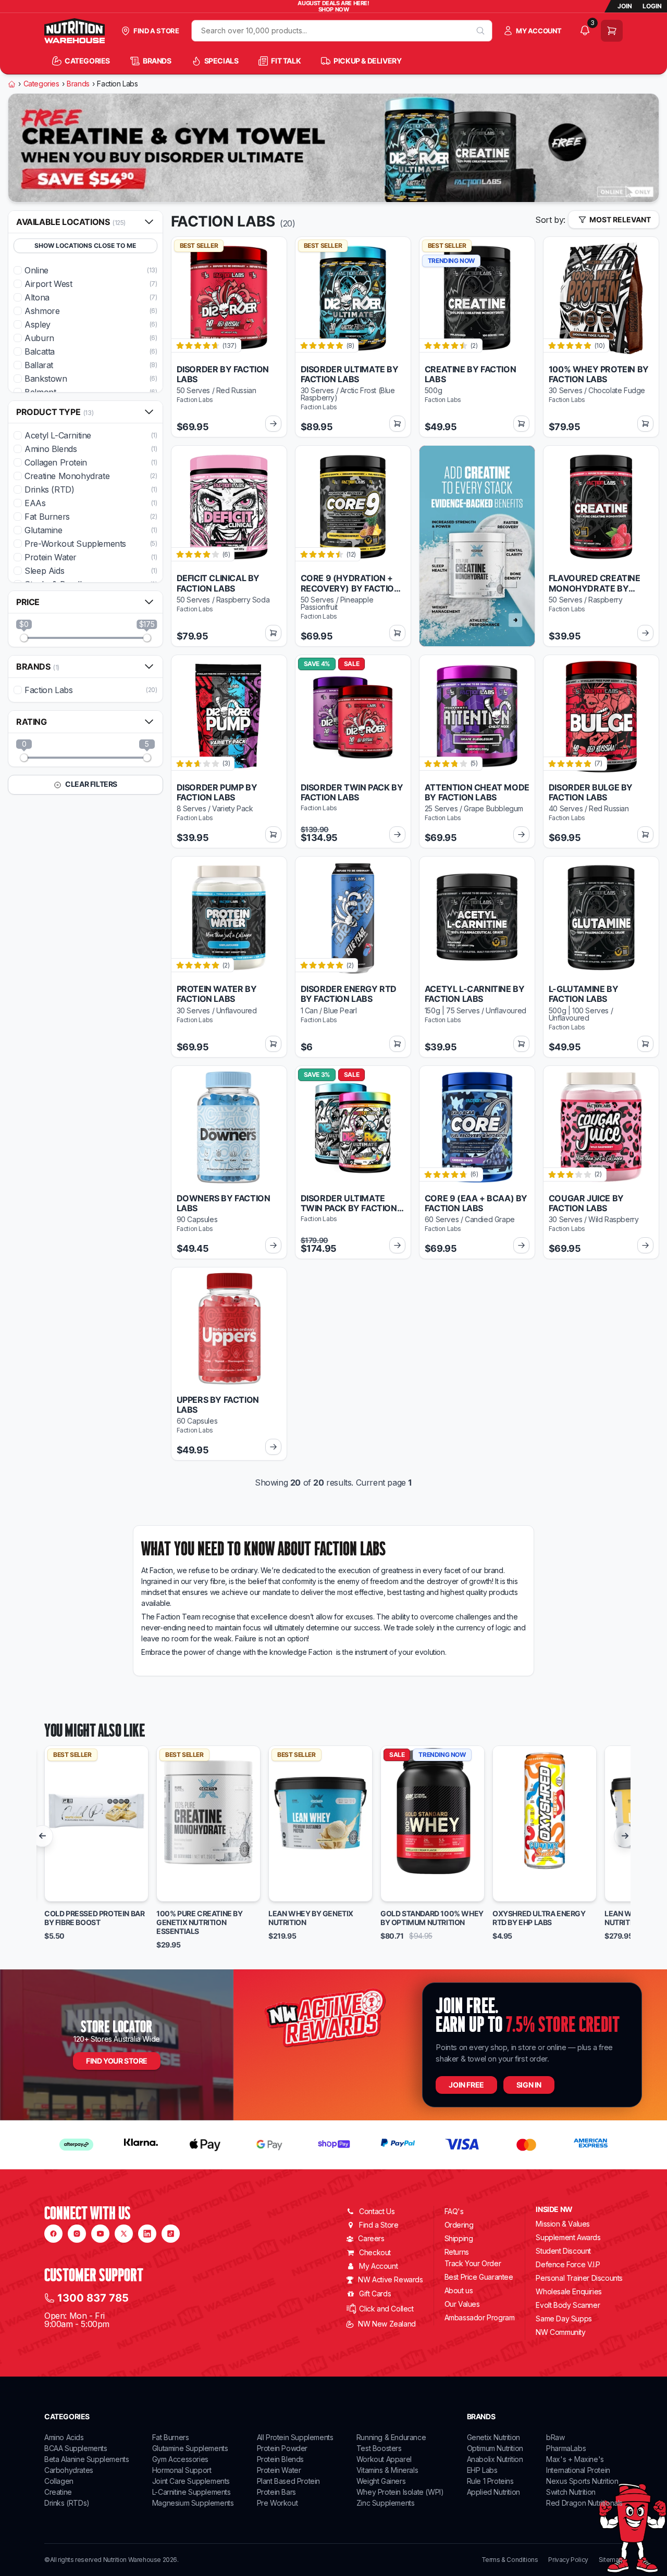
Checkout (375, 2252)
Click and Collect (386, 2309)
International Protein (578, 2470)
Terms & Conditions (510, 2560)
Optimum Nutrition (495, 2448)
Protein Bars (276, 2492)
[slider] (24, 638)
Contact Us (377, 2211)
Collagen (59, 2481)
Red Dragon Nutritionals (584, 2503)
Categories (41, 84)
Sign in (529, 2085)
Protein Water (279, 2470)
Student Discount (563, 2251)
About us (459, 2290)
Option (66, 1889)
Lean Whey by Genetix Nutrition (311, 1918)
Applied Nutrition (493, 2492)
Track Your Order (473, 2264)
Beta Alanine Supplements (87, 2459)
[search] (481, 31)
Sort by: (550, 220)
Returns (457, 2252)
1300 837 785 (93, 2298)
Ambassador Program (480, 2317)
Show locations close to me (85, 246)
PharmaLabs (566, 2448)
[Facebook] (53, 2234)
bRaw (555, 2437)
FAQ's (454, 2211)
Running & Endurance (391, 2437)
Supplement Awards (568, 2237)
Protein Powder (282, 2448)
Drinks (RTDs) (67, 2503)
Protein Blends (280, 2459)
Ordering (459, 2225)
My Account (378, 2266)
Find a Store (379, 2225)
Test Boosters (379, 2448)
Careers (371, 2238)
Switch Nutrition (571, 2492)
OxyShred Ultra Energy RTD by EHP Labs (539, 1918)
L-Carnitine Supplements (192, 2492)
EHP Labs (482, 2470)
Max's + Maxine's (575, 2459)
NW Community (560, 2332)
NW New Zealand (387, 2324)
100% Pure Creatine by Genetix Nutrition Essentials (200, 1922)
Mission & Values (563, 2224)
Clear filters (91, 784)
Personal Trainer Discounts (579, 2278)
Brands (78, 84)
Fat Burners (171, 2437)
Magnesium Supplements (193, 2503)
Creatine (58, 2492)
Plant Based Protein (288, 2481)
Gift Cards (375, 2294)
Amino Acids (64, 2437)
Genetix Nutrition (493, 2437)
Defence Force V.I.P (568, 2264)
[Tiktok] (171, 2234)
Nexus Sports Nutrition (582, 2481)
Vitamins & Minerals (387, 2470)
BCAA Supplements (76, 2448)
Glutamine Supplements (190, 2448)
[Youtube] (100, 2234)
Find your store (117, 2061)
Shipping (459, 2238)
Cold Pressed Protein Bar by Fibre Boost (94, 1918)
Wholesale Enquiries (569, 2291)
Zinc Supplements (386, 2503)
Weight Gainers (381, 2481)
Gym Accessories (180, 2459)
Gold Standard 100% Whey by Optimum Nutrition (432, 1918)
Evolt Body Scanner (568, 2305)
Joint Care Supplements (191, 2481)
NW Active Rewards (390, 2279)
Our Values (462, 2304)
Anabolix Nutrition (495, 2459)
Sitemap (611, 2560)
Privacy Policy (568, 2560)
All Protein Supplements (295, 2437)
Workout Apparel (384, 2459)
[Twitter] (124, 2234)
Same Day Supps (564, 2319)
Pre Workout (277, 2503)
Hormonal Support (182, 2470)
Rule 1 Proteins (490, 2481)
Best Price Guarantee (479, 2277)
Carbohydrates (69, 2470)
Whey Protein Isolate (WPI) (400, 2492)
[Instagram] (77, 2234)
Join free (466, 2085)
